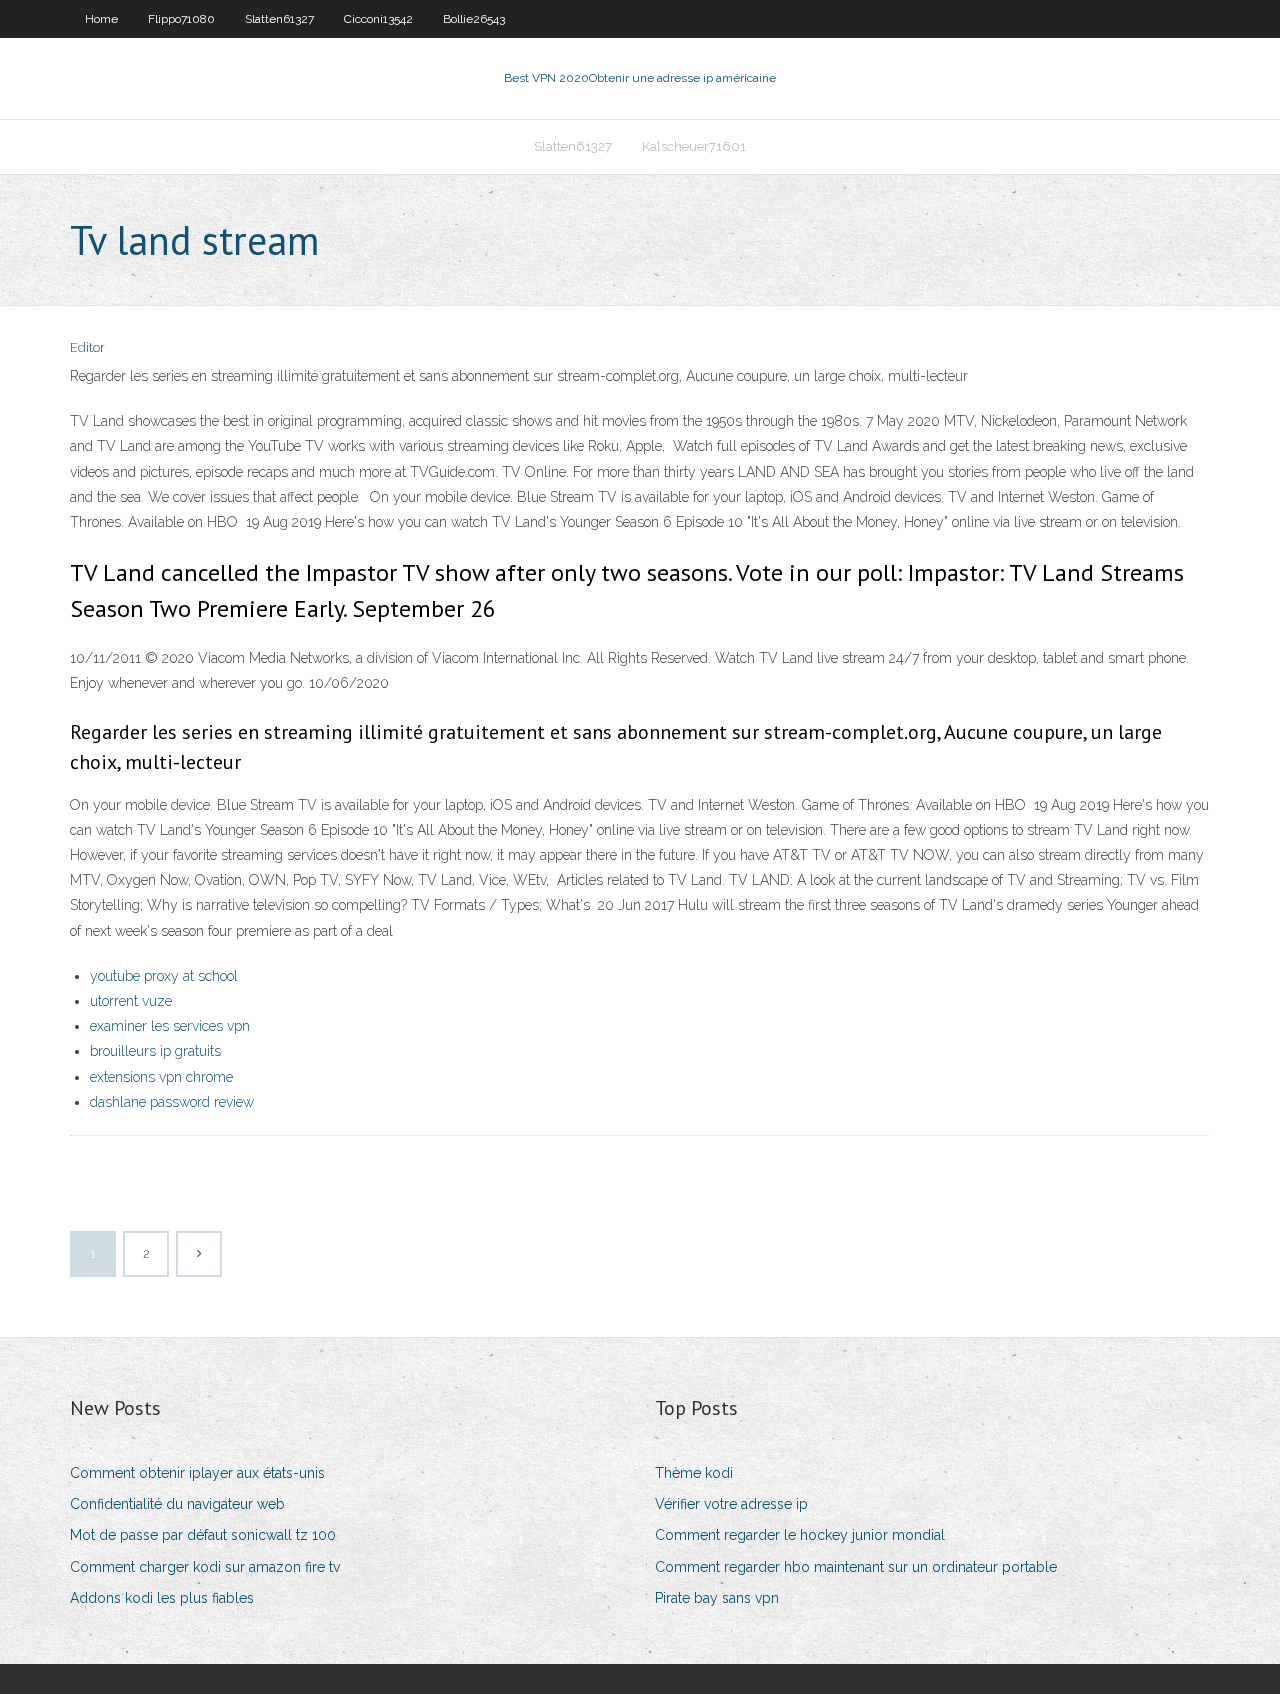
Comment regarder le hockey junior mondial (800, 1535)
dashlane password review (172, 1102)
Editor (87, 347)
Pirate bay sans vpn (717, 1598)
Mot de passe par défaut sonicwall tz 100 (203, 1535)
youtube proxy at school (164, 976)
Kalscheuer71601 (694, 146)
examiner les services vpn (170, 1026)
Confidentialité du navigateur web (177, 1504)
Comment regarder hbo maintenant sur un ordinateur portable (856, 1567)
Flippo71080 (181, 19)
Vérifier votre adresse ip (731, 1504)
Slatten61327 (279, 19)
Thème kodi (694, 1473)
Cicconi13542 (378, 19)
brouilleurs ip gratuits (155, 1051)
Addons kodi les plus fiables (162, 1598)
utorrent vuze (131, 1001)
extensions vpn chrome (161, 1077)
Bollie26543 (474, 19)
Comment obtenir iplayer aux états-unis (197, 1473)
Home (101, 19)
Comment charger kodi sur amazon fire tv (205, 1567)
